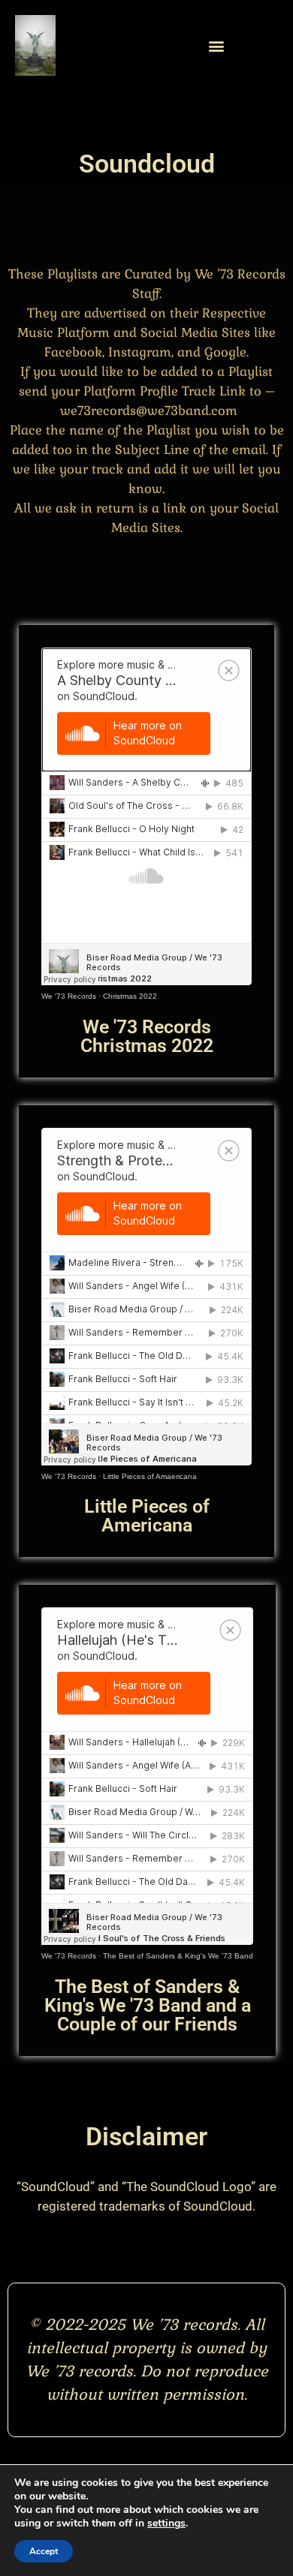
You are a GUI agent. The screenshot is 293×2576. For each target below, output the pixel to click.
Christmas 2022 (130, 996)
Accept (44, 2551)
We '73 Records (69, 996)
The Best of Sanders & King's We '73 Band (178, 1956)
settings (166, 2523)
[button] (216, 45)
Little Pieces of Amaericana (150, 1476)
